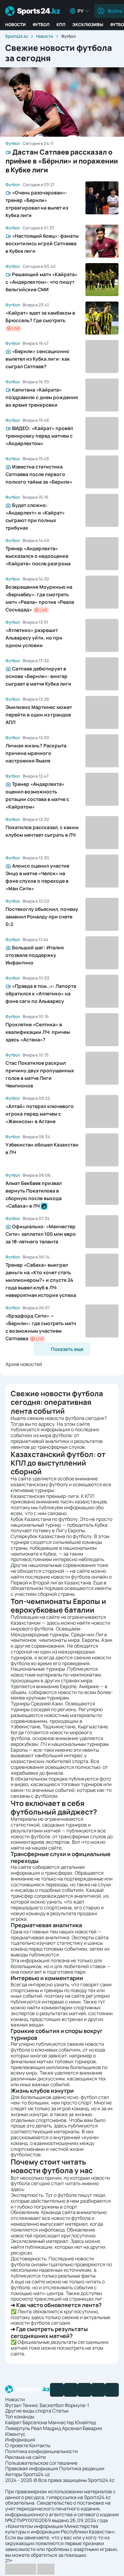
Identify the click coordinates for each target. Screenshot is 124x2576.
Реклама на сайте (25, 2457)
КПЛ (61, 25)
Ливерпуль (18, 2428)
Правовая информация (32, 2468)
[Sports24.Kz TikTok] (98, 2390)
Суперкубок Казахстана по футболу (51, 1536)
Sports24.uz (37, 2474)
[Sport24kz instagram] (112, 2390)
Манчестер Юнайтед (72, 2422)
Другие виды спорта (28, 2411)
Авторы (14, 2474)
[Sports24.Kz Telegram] (71, 2390)
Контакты (40, 2445)
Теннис (30, 2405)
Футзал (13, 2405)
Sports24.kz (17, 36)
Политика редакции (82, 2468)
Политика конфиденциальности (42, 2451)
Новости (15, 25)
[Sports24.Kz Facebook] (57, 2390)
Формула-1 (77, 2405)
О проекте (17, 2445)
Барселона (35, 2422)
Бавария (92, 2428)
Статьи (60, 2411)
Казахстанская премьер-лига (45, 1496)
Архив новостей (24, 1364)
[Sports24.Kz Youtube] (84, 2390)
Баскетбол (52, 2405)
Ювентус (15, 2434)
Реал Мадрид (46, 2428)
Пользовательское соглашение (41, 2463)
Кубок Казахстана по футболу (44, 1519)
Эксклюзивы (88, 25)
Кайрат (13, 2422)
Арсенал (72, 2428)
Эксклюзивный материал (39, 2241)
